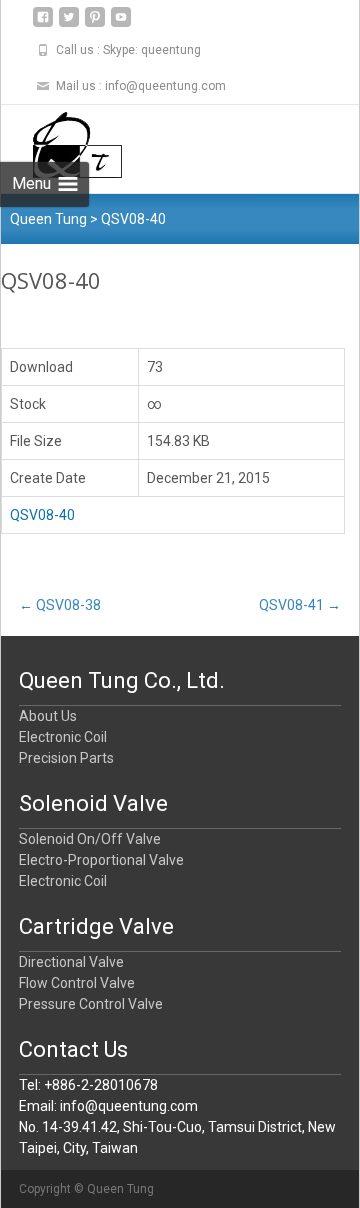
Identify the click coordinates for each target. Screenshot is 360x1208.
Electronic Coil (63, 737)
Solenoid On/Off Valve (90, 839)
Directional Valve (71, 962)
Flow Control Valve (77, 983)
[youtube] (121, 24)
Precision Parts (66, 758)
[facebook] (43, 24)
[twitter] (69, 24)
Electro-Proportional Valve (101, 860)
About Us (48, 716)
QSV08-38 (60, 605)
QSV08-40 (42, 515)
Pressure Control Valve (91, 1004)
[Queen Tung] (61, 145)
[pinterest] (95, 24)
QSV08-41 (300, 605)
